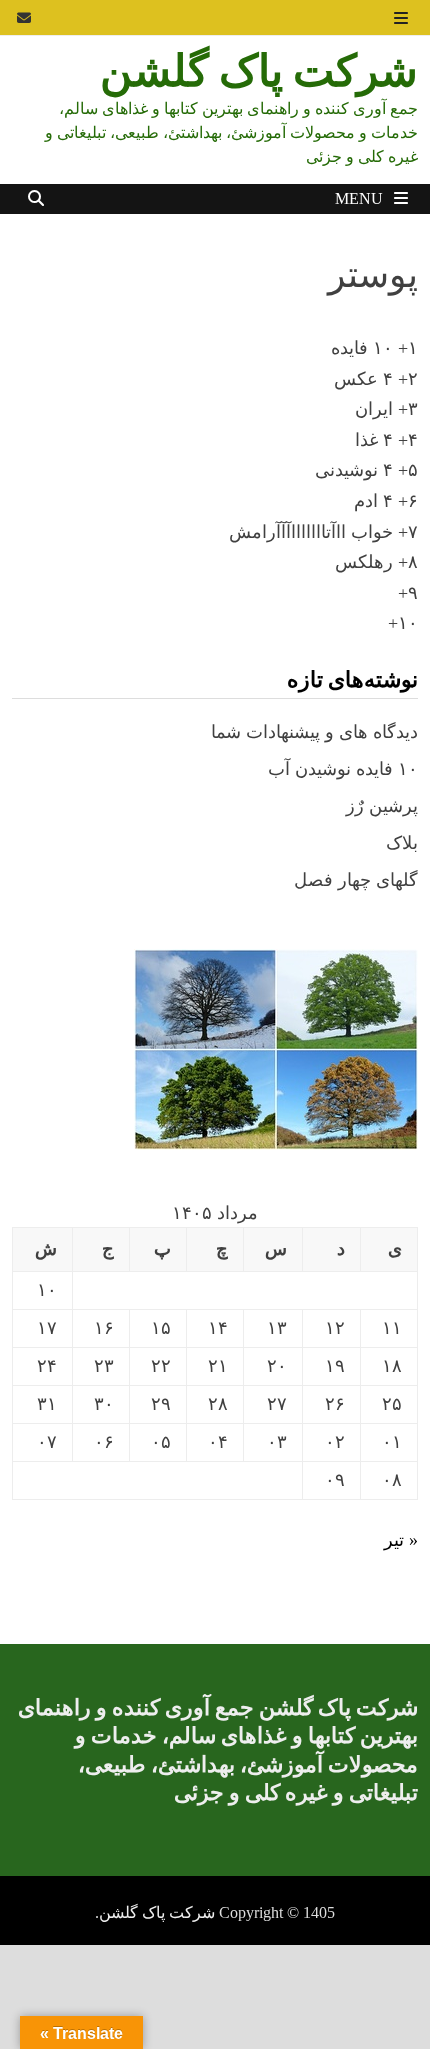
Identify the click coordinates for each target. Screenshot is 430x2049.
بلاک (402, 843)
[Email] (24, 17)
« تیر (401, 1540)
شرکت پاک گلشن (259, 70)
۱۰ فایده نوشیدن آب (343, 769)
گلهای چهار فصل (356, 880)
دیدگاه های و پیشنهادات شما (314, 732)
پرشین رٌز (382, 806)
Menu (361, 198)
